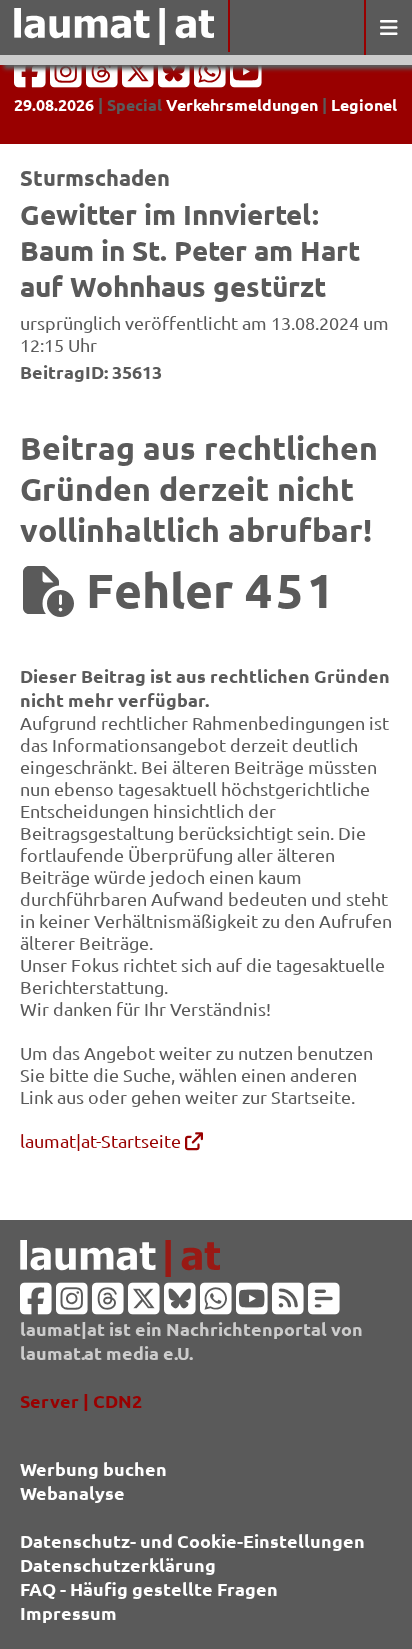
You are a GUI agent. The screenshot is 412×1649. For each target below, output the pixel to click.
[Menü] (388, 27)
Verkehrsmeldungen (242, 104)
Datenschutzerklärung (118, 1564)
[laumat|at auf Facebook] (32, 77)
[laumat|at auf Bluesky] (176, 77)
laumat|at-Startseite (102, 1140)
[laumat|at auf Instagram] (68, 77)
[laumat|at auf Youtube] (246, 77)
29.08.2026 (54, 104)
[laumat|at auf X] (140, 77)
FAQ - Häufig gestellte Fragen (149, 1588)
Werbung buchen (93, 1468)
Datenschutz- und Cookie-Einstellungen (192, 1540)
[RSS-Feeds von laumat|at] (288, 1304)
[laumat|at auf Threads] (104, 77)
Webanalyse (72, 1492)
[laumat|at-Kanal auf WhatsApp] (212, 77)
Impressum (68, 1612)
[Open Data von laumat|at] (324, 1304)
